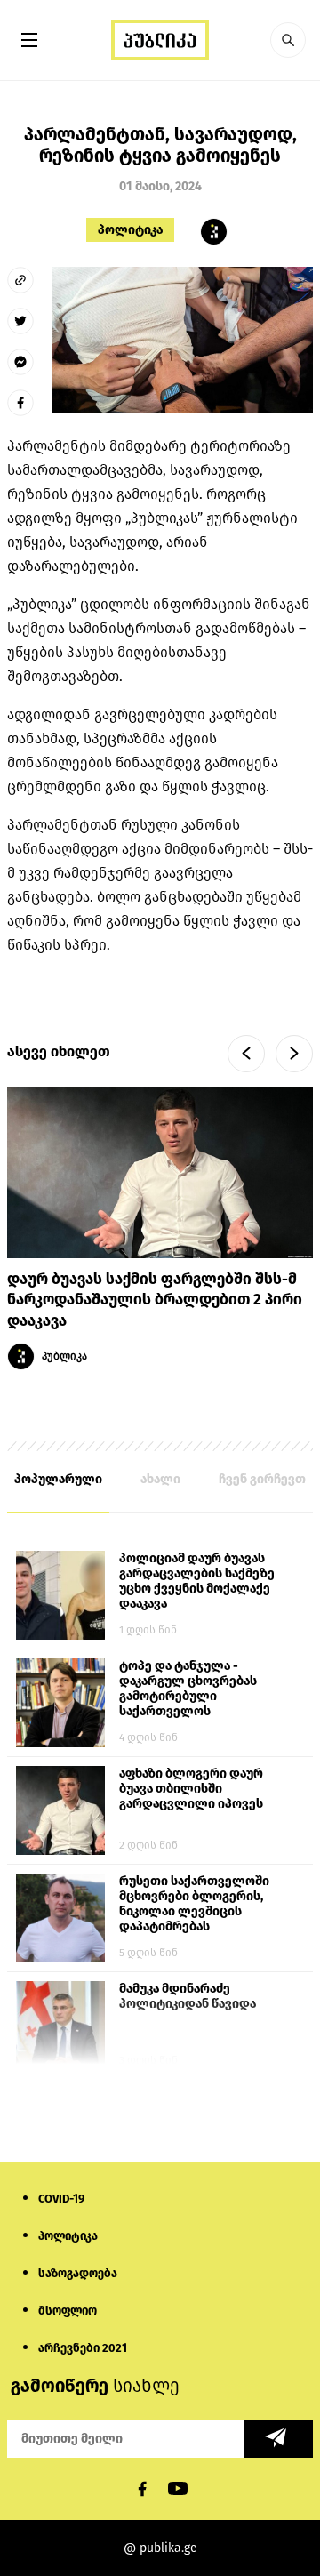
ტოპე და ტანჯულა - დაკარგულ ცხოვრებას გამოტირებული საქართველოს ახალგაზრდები (188, 1689)
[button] (288, 40)
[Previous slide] (246, 1054)
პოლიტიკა (130, 230)
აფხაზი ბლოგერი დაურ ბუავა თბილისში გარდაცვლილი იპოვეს (191, 1789)
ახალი (160, 1479)
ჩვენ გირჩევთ (262, 1479)
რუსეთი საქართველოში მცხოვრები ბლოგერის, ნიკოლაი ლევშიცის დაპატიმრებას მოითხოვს (194, 1905)
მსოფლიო (68, 2311)
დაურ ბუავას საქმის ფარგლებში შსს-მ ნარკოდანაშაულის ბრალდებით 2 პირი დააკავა (155, 1300)
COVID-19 (61, 2199)
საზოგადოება (78, 2273)
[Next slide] (294, 1054)
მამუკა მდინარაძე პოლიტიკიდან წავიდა (188, 1996)
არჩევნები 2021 (83, 2348)
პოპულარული (58, 1479)
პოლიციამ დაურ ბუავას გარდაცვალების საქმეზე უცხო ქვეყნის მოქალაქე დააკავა (197, 1581)
